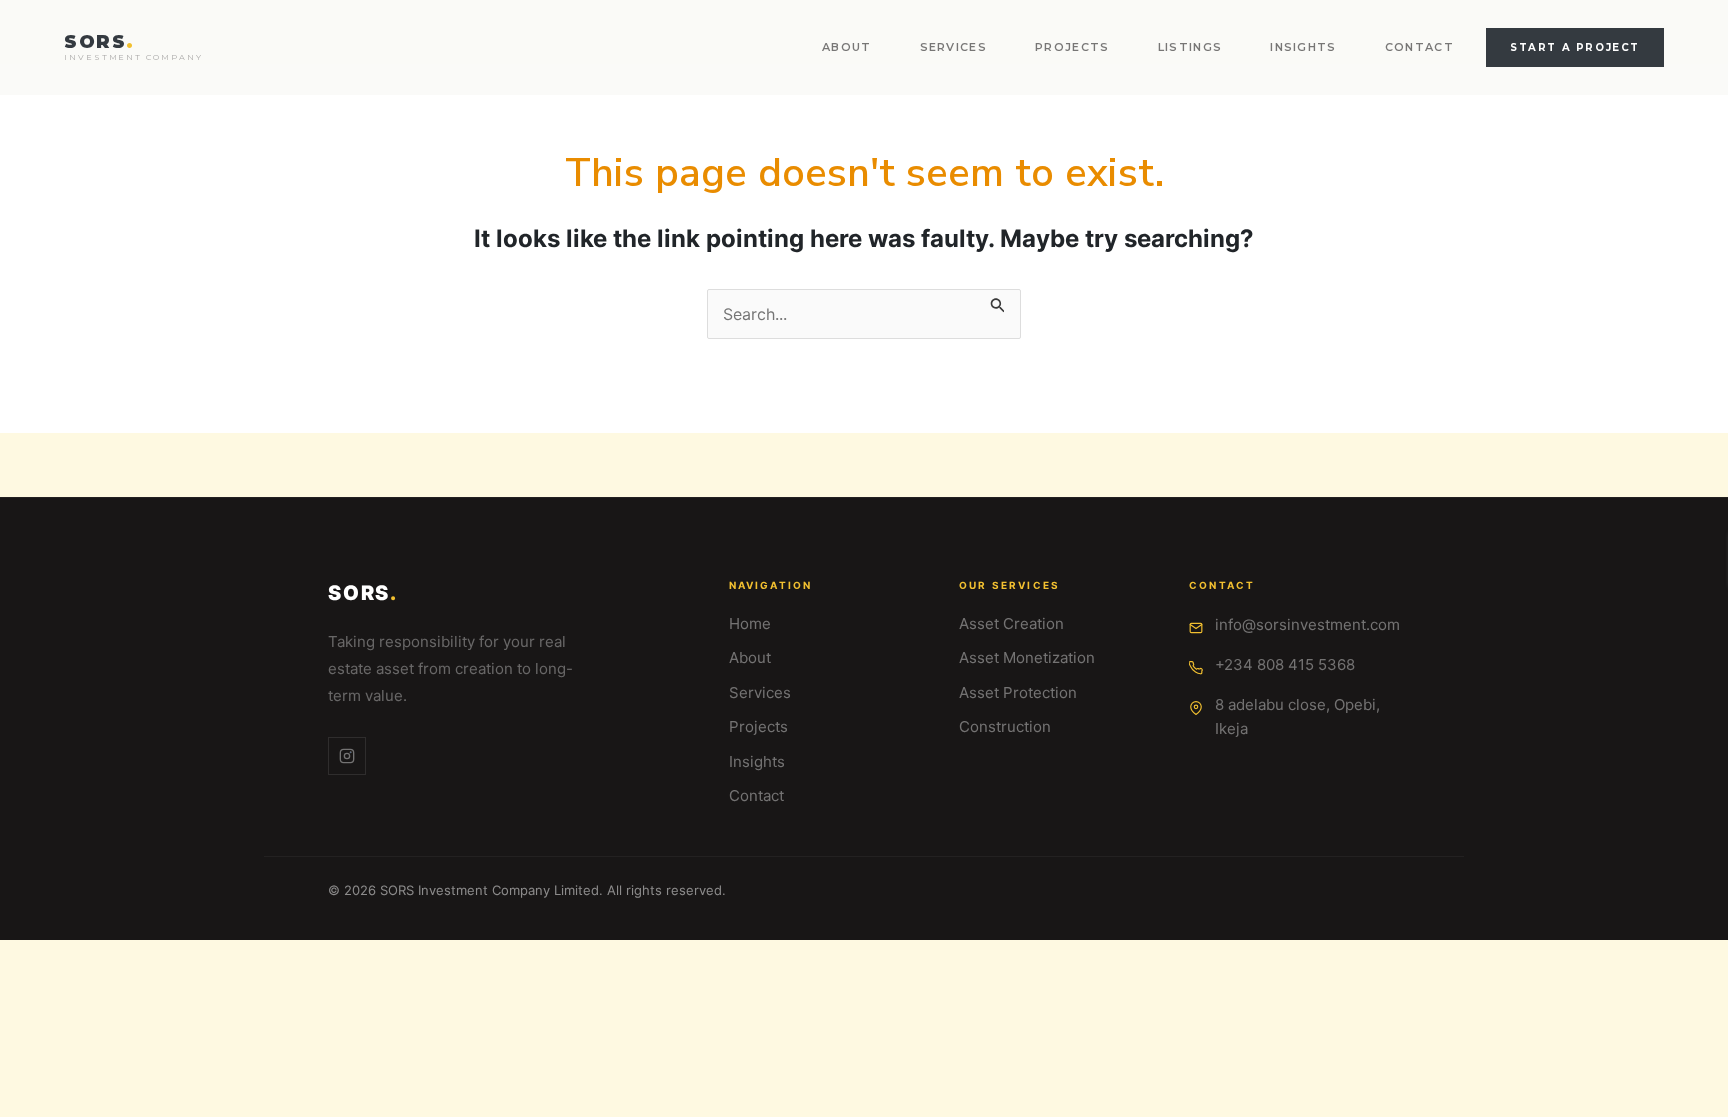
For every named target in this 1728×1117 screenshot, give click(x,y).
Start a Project (1575, 47)
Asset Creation (1011, 623)
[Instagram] (347, 756)
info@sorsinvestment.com (1307, 624)
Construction (1005, 726)
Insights (1303, 47)
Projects (1072, 47)
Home (750, 623)
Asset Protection (1018, 692)
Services (954, 47)
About (847, 47)
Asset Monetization (1027, 657)
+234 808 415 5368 (1285, 664)
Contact (1419, 47)
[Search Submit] (998, 301)
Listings (1190, 47)
